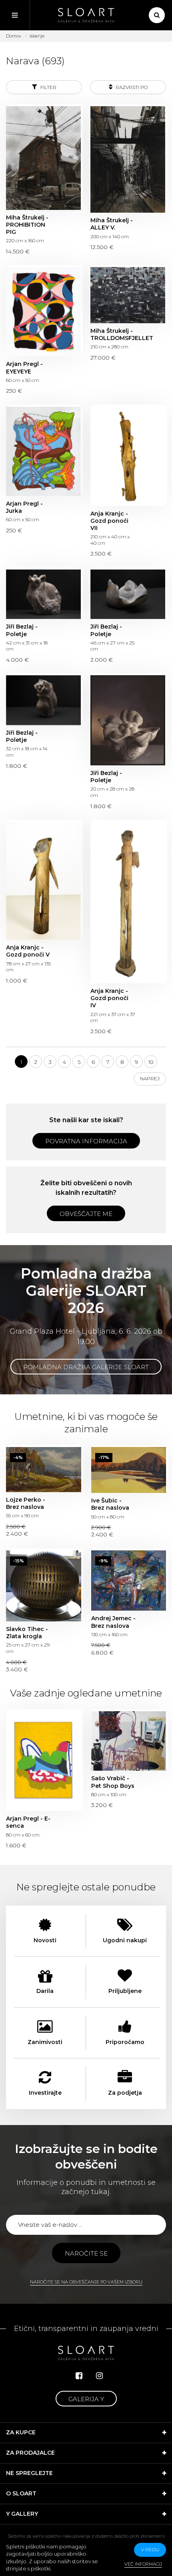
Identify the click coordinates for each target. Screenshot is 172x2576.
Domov (14, 36)
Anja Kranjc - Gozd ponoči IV (128, 902)
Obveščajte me (86, 1214)
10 (151, 1062)
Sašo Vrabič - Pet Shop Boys (129, 1741)
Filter (48, 87)
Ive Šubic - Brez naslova (129, 1470)
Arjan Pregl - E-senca (44, 1761)
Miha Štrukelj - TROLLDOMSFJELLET (128, 295)
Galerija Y (86, 2399)
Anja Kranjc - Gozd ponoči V (43, 881)
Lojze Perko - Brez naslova (44, 1470)
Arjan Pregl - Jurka (43, 451)
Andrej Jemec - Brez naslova (129, 1581)
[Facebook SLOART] (79, 2376)
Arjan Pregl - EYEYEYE (43, 312)
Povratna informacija (86, 1141)
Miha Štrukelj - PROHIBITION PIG (43, 158)
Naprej (150, 1078)
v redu (150, 2549)
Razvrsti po (131, 87)
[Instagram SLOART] (99, 2376)
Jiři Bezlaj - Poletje (43, 594)
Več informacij (143, 2564)
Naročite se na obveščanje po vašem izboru (86, 2282)
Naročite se (86, 2253)
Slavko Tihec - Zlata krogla (44, 1586)
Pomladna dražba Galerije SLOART (86, 1367)
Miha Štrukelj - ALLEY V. (128, 159)
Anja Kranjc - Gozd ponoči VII (128, 456)
